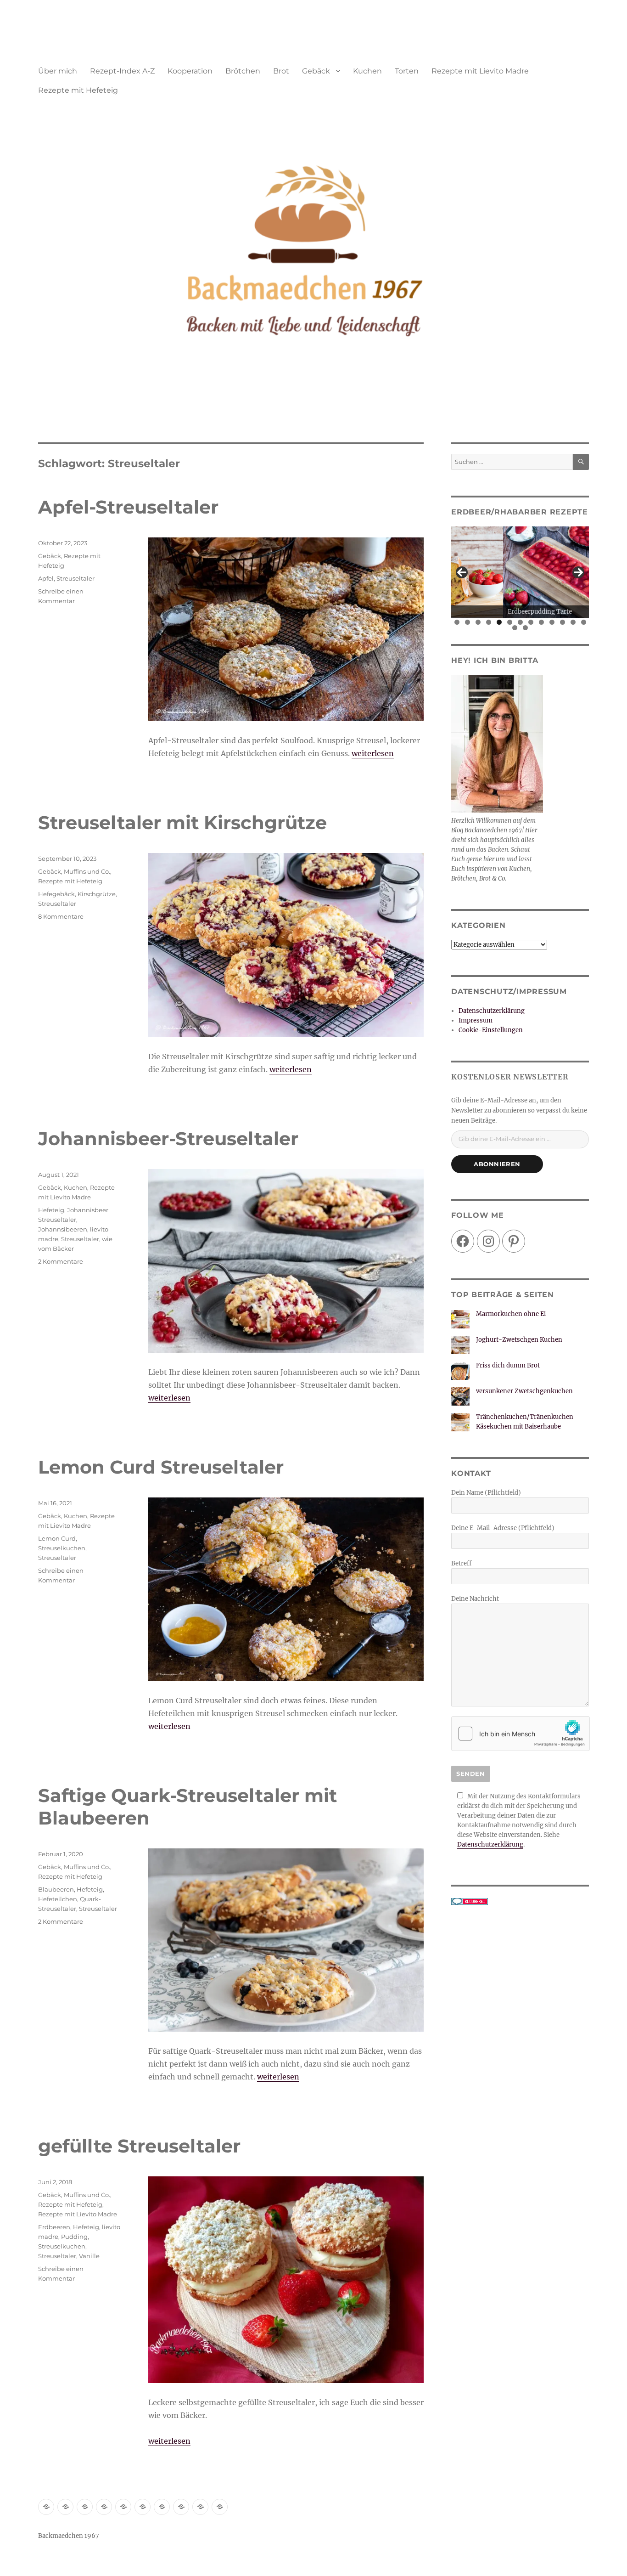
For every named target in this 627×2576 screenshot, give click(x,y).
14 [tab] (515, 628)
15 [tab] (526, 628)
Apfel (46, 578)
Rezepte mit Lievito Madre (480, 71)
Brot (281, 71)
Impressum (476, 1020)
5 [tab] (499, 622)
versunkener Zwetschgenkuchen (524, 1391)
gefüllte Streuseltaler (139, 2146)
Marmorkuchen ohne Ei (511, 1314)
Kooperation (190, 71)
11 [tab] (563, 622)
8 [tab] (531, 622)
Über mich (58, 71)
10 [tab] (552, 622)
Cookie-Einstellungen (491, 1030)
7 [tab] (520, 622)
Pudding (74, 2237)
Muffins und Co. (87, 871)
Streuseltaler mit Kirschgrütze (182, 822)
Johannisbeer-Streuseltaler (168, 1138)
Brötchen (243, 71)
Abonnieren (497, 1164)
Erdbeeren (54, 2227)
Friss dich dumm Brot (508, 1365)
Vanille (89, 2256)
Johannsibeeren (63, 1229)
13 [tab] (584, 622)
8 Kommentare (61, 916)
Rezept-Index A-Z (122, 71)
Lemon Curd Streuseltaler (161, 1467)
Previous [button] (462, 572)
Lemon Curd (57, 1538)
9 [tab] (541, 622)
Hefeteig (51, 1210)
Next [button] (578, 572)
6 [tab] (510, 622)
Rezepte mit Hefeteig (78, 90)
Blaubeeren (56, 1889)
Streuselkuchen (62, 1548)
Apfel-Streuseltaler (128, 507)
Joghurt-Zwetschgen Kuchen (519, 1340)
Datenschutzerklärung (492, 1011)
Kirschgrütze (97, 894)
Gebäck (316, 71)
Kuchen (367, 71)
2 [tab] (467, 622)
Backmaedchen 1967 (69, 2536)
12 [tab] (573, 622)
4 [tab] (489, 622)
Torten (407, 71)
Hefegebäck (56, 894)
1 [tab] (457, 622)
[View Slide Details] (520, 572)
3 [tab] (478, 622)
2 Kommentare (61, 1261)
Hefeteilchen (58, 1899)
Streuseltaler (76, 578)
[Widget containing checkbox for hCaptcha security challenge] (521, 1734)
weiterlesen (373, 753)
